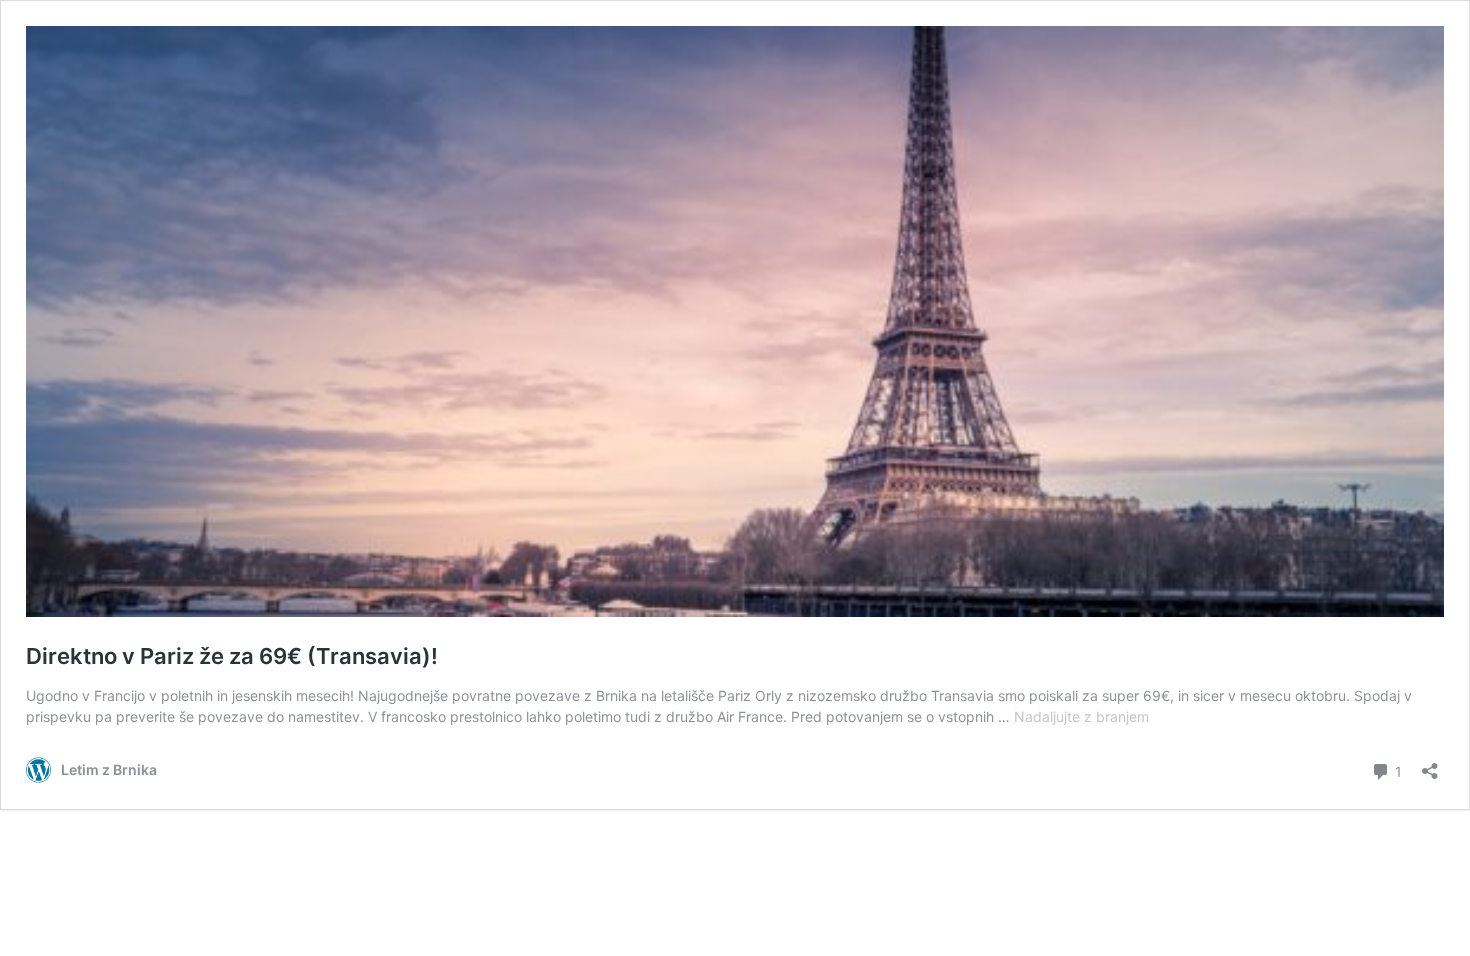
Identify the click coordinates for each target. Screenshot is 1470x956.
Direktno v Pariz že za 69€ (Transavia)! (232, 656)
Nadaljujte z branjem (1081, 716)
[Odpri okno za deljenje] (1430, 764)
